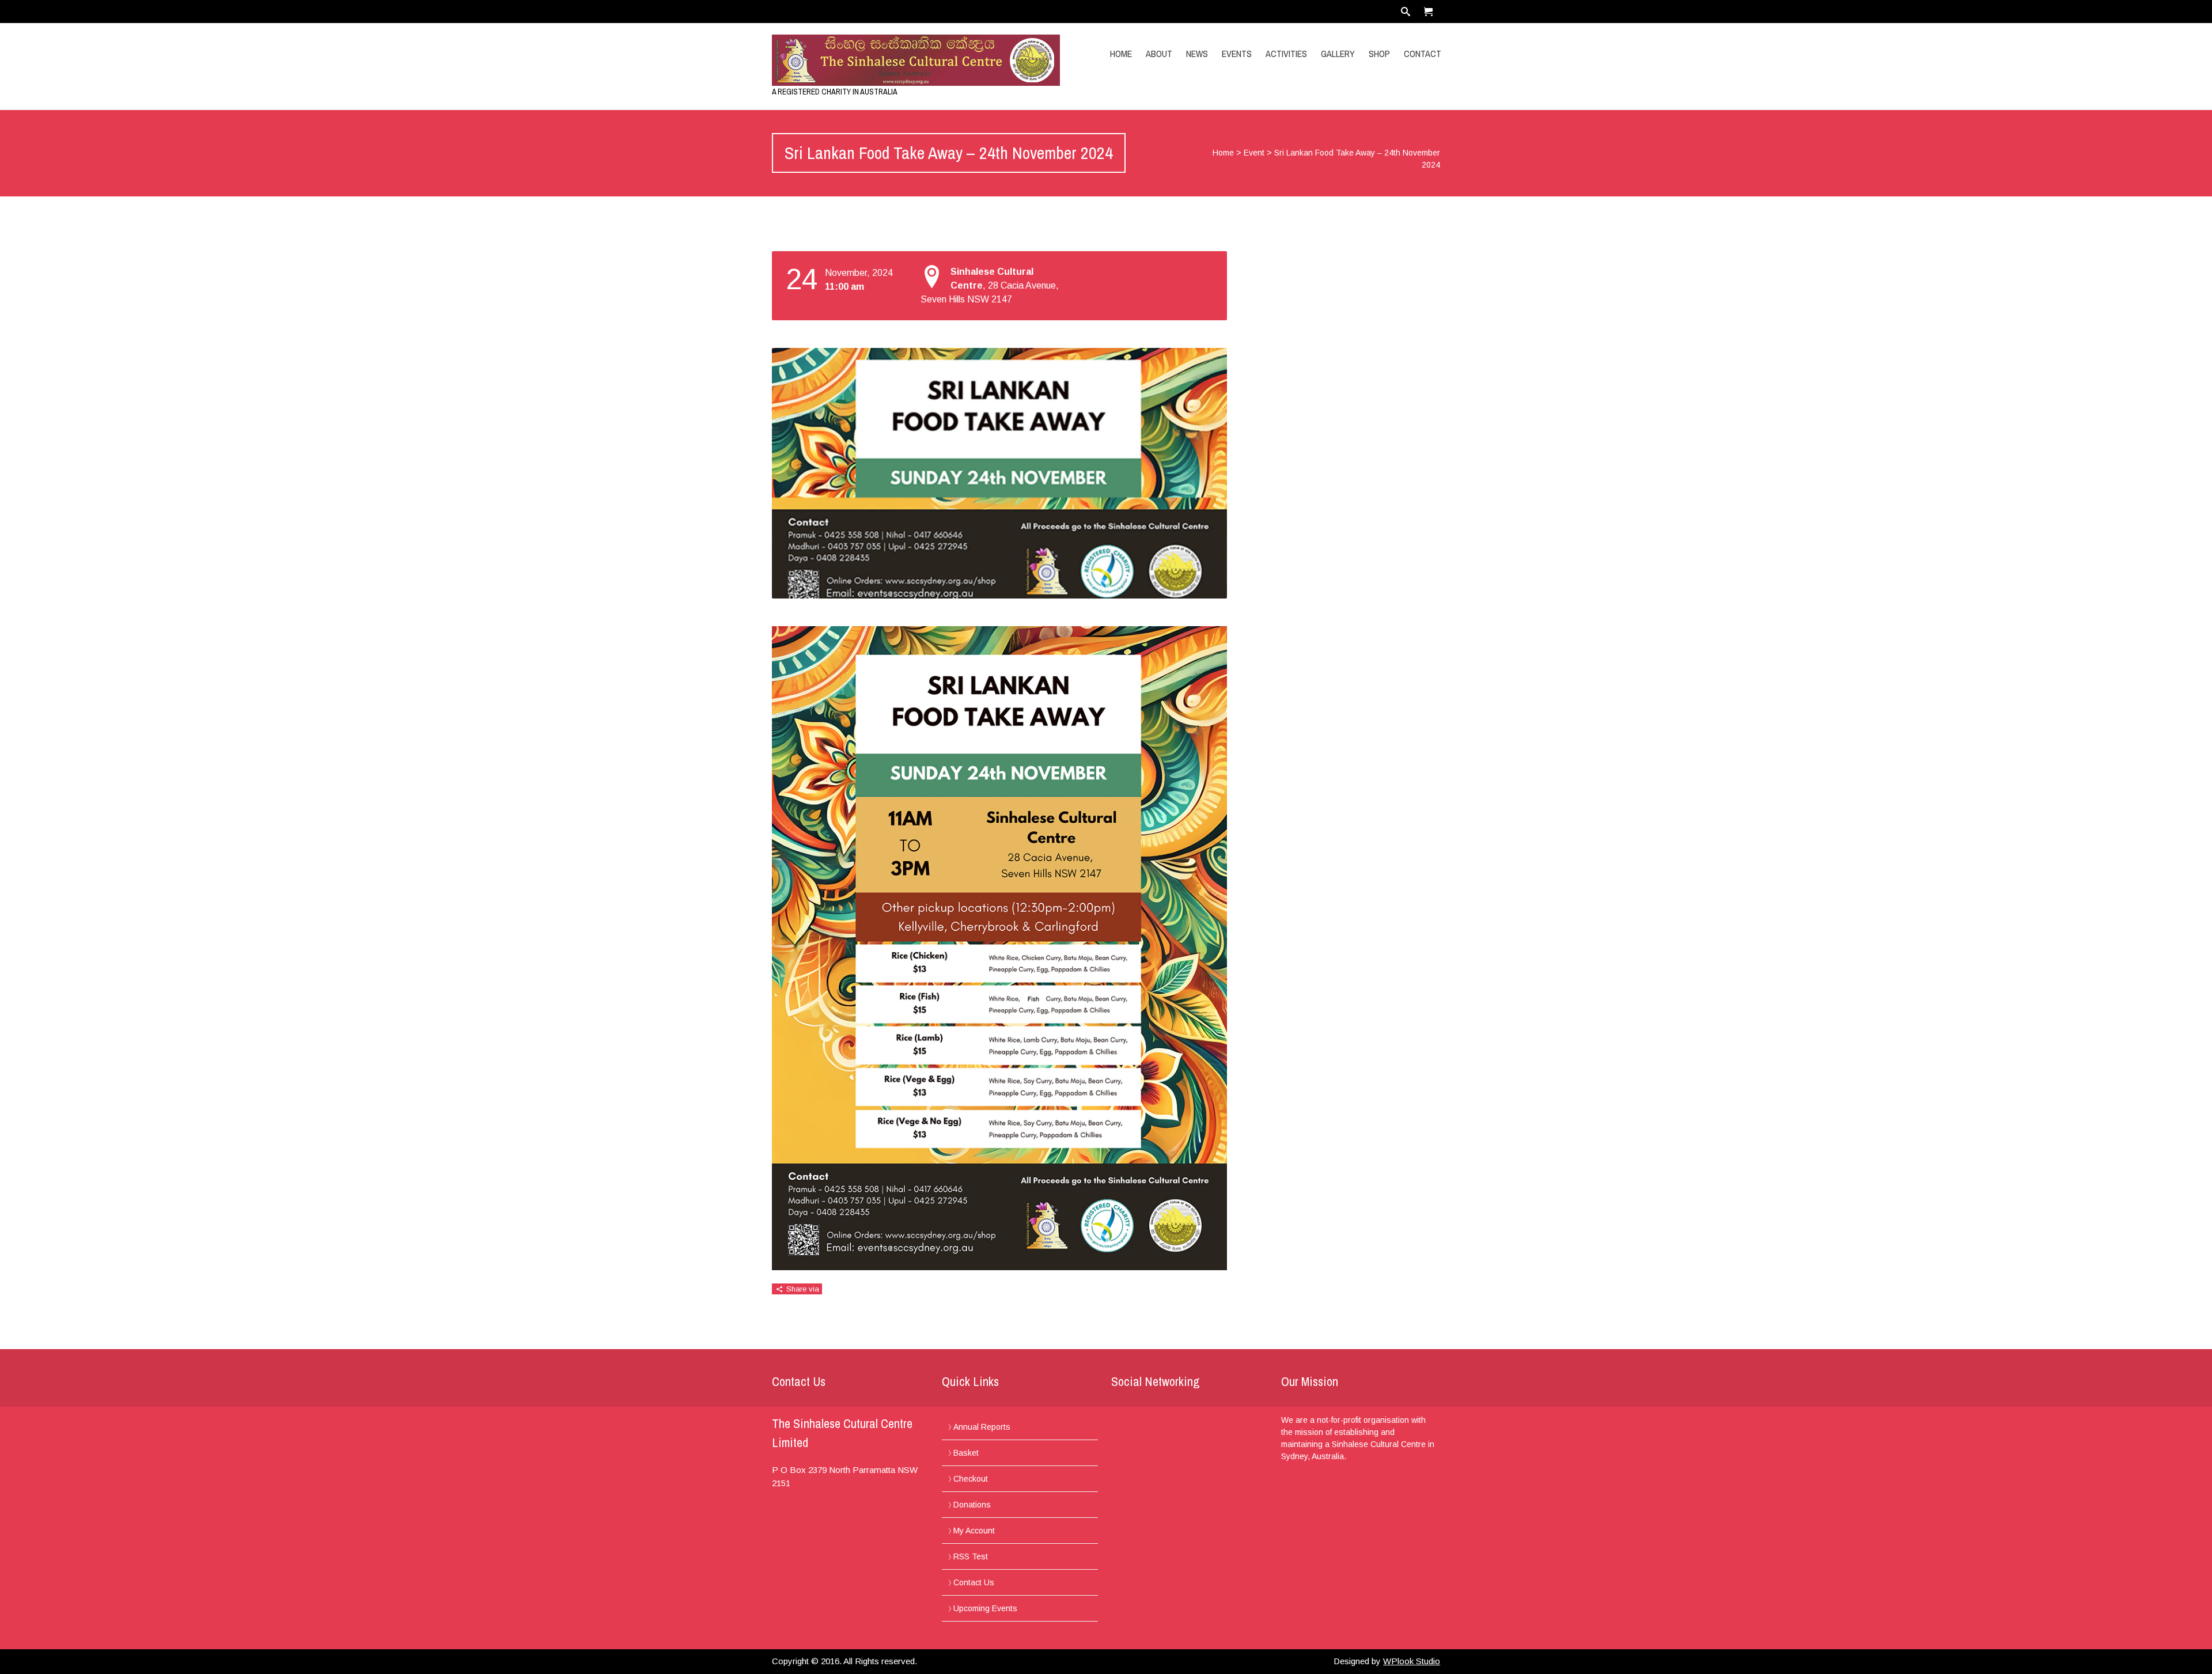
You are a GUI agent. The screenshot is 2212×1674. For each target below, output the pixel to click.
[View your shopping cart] (1429, 12)
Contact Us (974, 1582)
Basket (966, 1453)
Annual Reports (982, 1427)
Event (1254, 153)
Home (1121, 54)
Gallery (1338, 54)
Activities (1286, 54)
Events (1237, 54)
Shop (1379, 54)
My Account (974, 1531)
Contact (1423, 54)
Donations (972, 1505)
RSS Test (971, 1556)
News (1197, 54)
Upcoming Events (985, 1608)
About (1159, 54)
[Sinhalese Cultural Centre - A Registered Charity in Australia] (872, 60)
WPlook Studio (1412, 1661)
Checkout (971, 1479)
